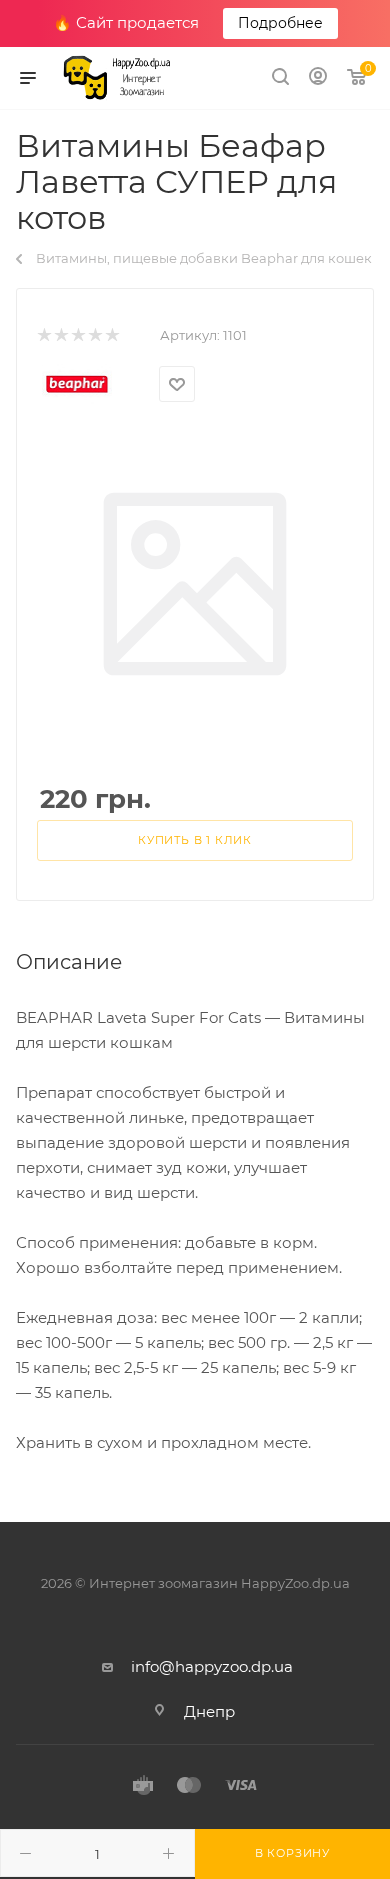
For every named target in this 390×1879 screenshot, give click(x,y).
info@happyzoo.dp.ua (212, 1666)
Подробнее (280, 23)
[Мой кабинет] (318, 78)
